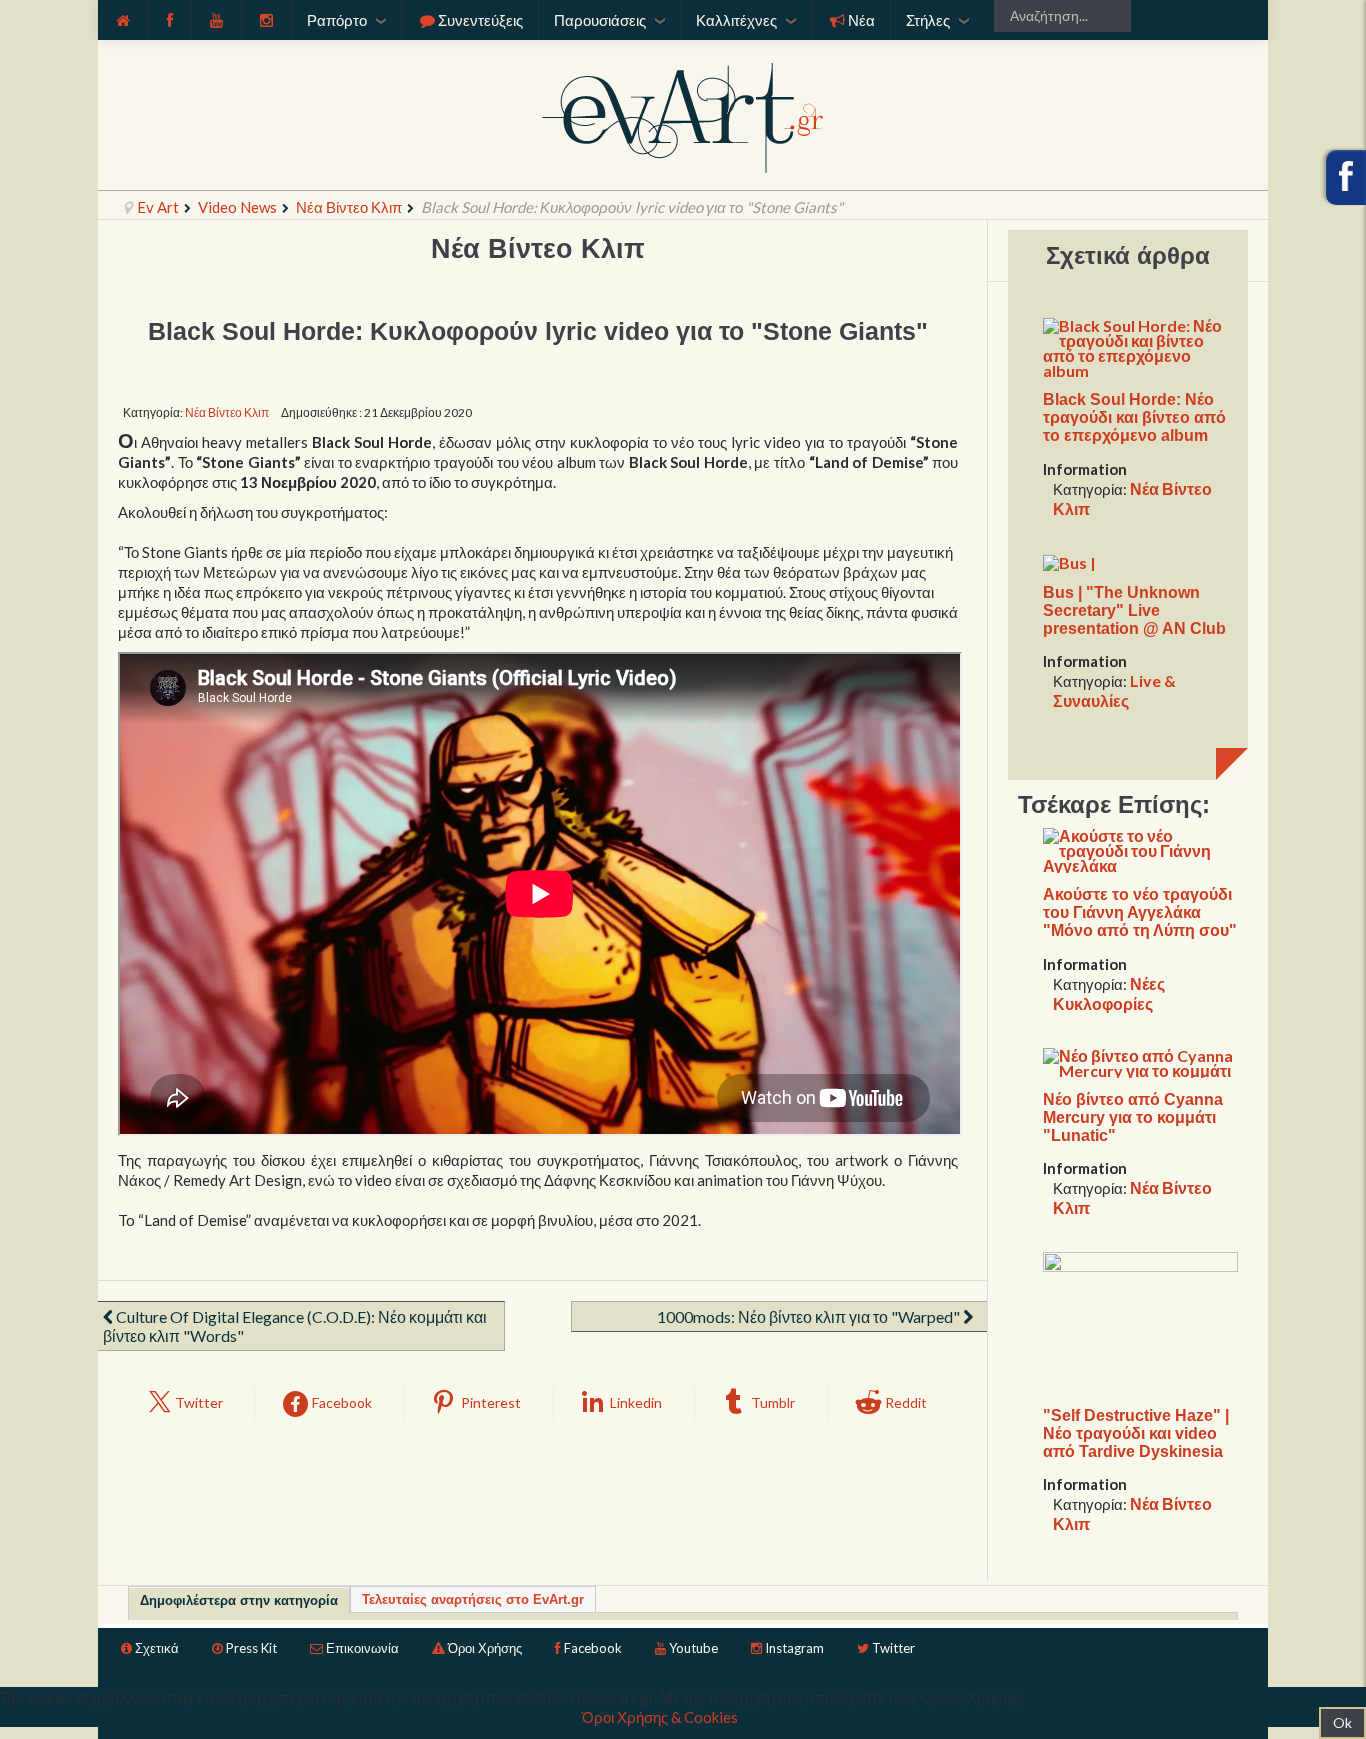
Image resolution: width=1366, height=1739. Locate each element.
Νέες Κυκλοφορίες (1109, 993)
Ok (1342, 1722)
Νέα (861, 20)
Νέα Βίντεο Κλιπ (349, 207)
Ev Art (158, 207)
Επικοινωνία (362, 1648)
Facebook (593, 1648)
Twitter (893, 1648)
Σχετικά (157, 1648)
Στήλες (928, 20)
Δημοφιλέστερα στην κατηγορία (239, 1600)
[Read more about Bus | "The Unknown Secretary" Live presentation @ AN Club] (1069, 560)
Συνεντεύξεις (480, 20)
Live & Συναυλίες (1114, 690)
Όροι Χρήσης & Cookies (660, 1717)
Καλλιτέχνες (736, 20)
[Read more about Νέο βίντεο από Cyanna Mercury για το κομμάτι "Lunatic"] (1140, 1060)
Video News (237, 207)
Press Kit (251, 1648)
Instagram (794, 1648)
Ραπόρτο (337, 20)
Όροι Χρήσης (485, 1648)
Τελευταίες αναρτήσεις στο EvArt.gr (473, 1599)
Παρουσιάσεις (600, 20)
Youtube (693, 1648)
